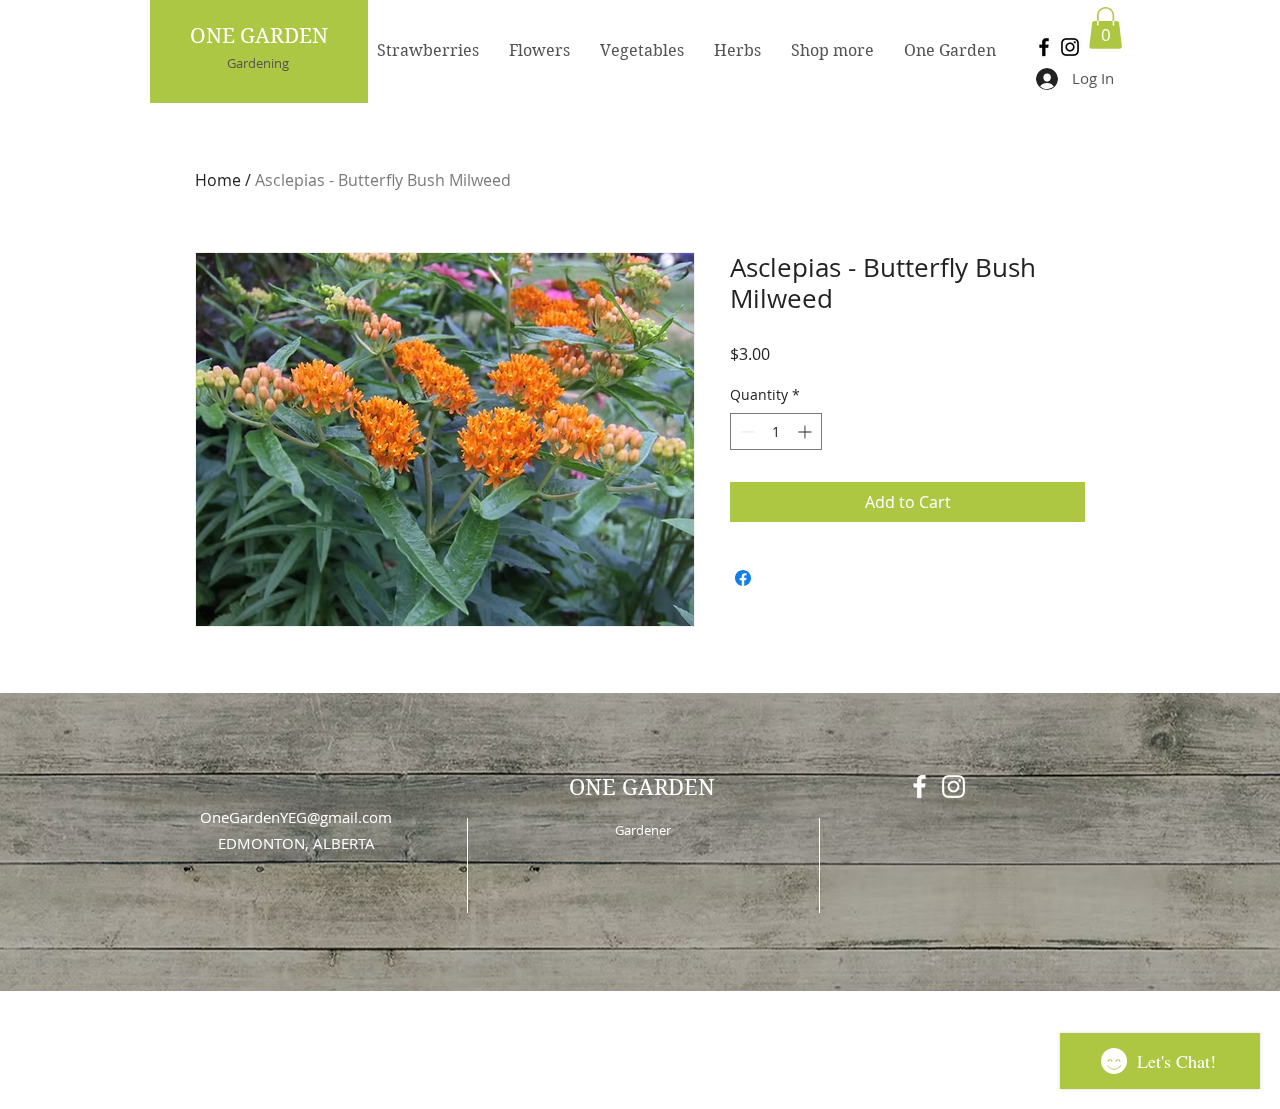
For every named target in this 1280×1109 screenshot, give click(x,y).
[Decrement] (745, 431)
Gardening (258, 63)
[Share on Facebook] (743, 578)
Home (218, 180)
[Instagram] (1070, 47)
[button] (1105, 28)
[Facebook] (1044, 47)
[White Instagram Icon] (953, 786)
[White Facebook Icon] (919, 786)
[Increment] (806, 431)
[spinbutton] (776, 431)
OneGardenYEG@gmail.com (296, 817)
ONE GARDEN (259, 36)
